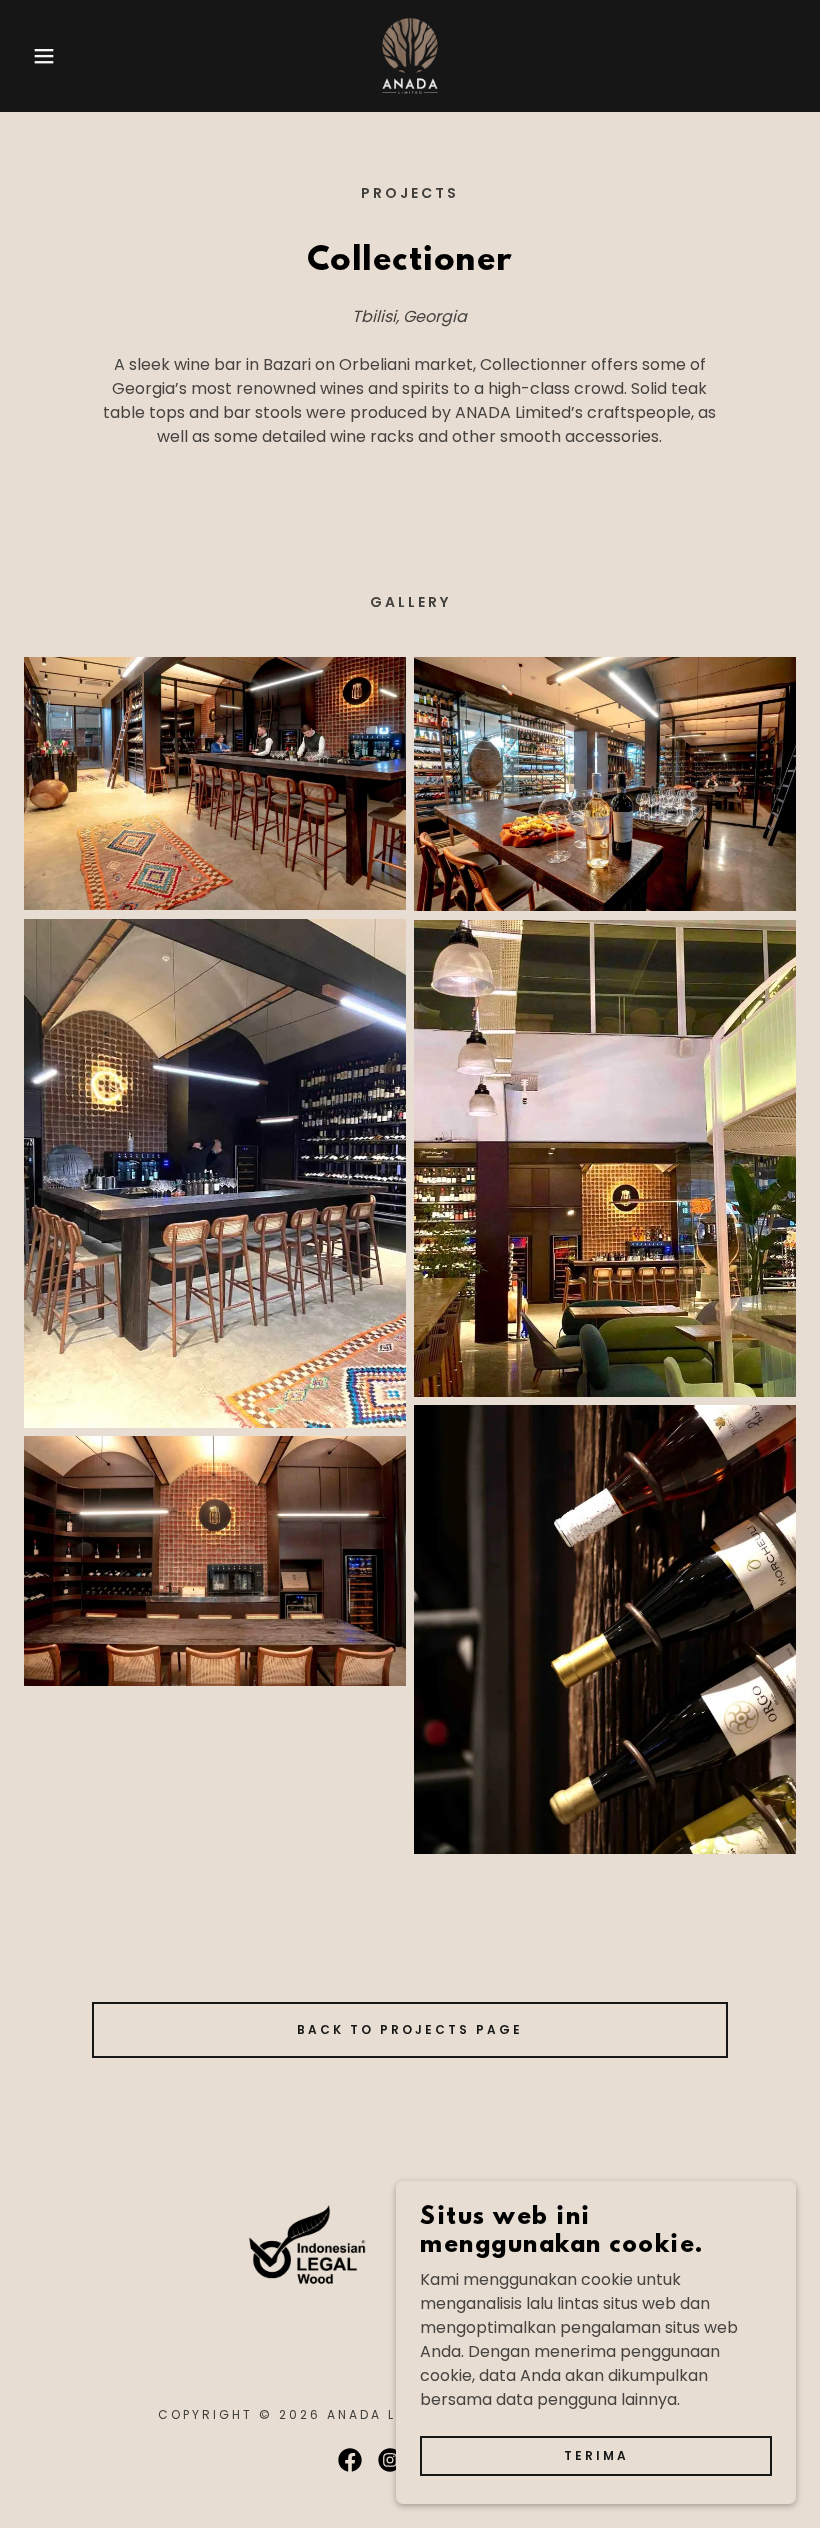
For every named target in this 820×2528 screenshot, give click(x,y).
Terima (596, 2455)
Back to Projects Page (410, 2029)
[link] (410, 56)
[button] (41, 56)
